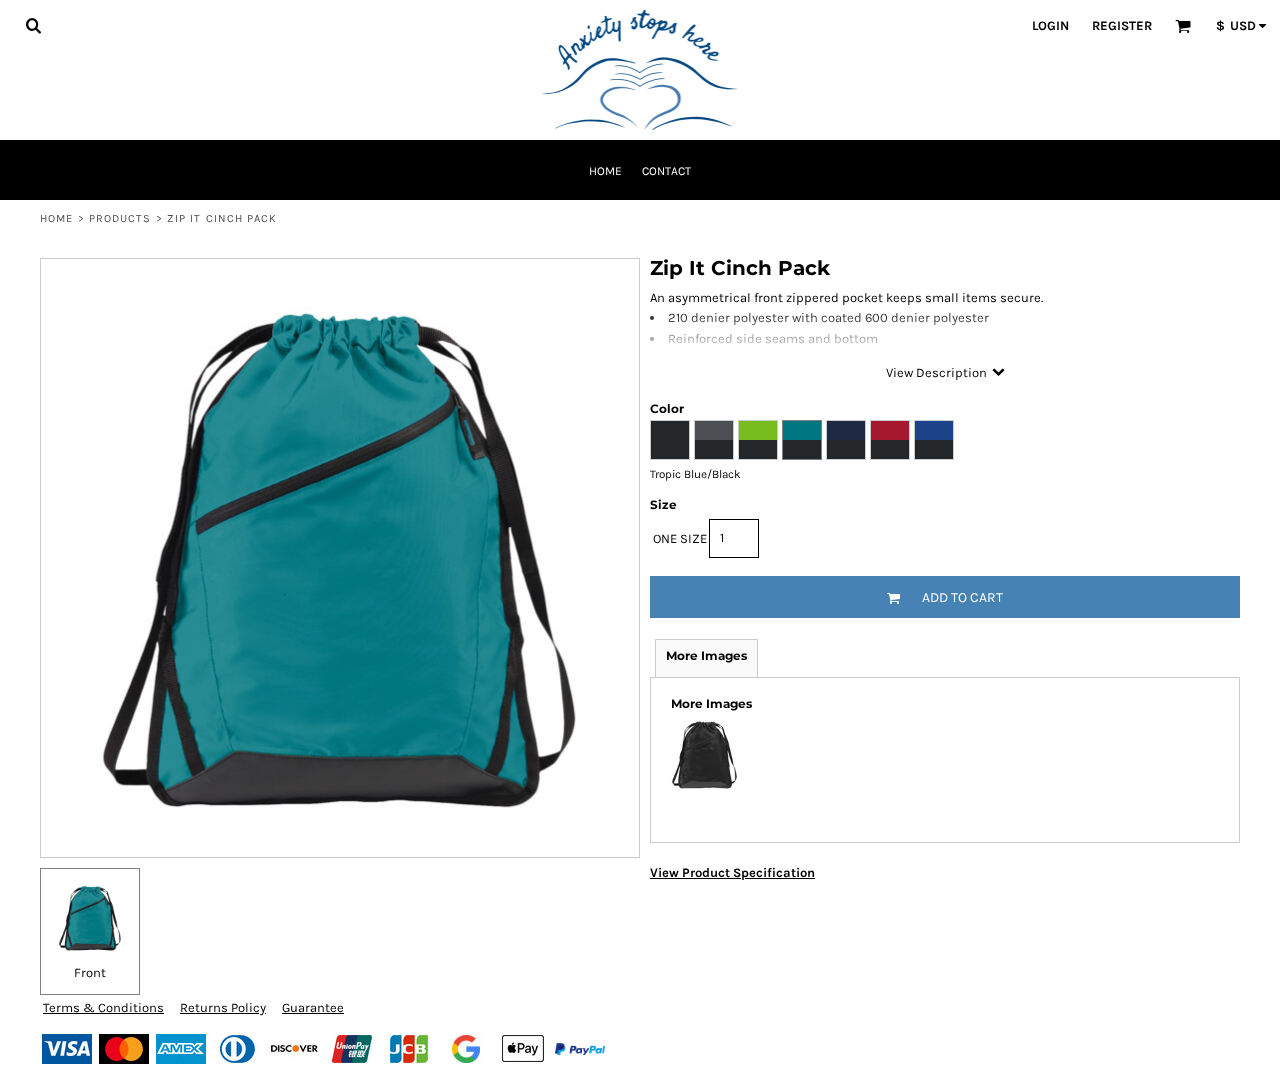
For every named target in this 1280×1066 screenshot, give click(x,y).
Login (1050, 25)
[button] (33, 25)
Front (90, 972)
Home (56, 218)
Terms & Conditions (103, 1007)
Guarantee (313, 1007)
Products (120, 218)
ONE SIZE (680, 538)
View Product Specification (732, 872)
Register (1122, 25)
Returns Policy (223, 1007)
